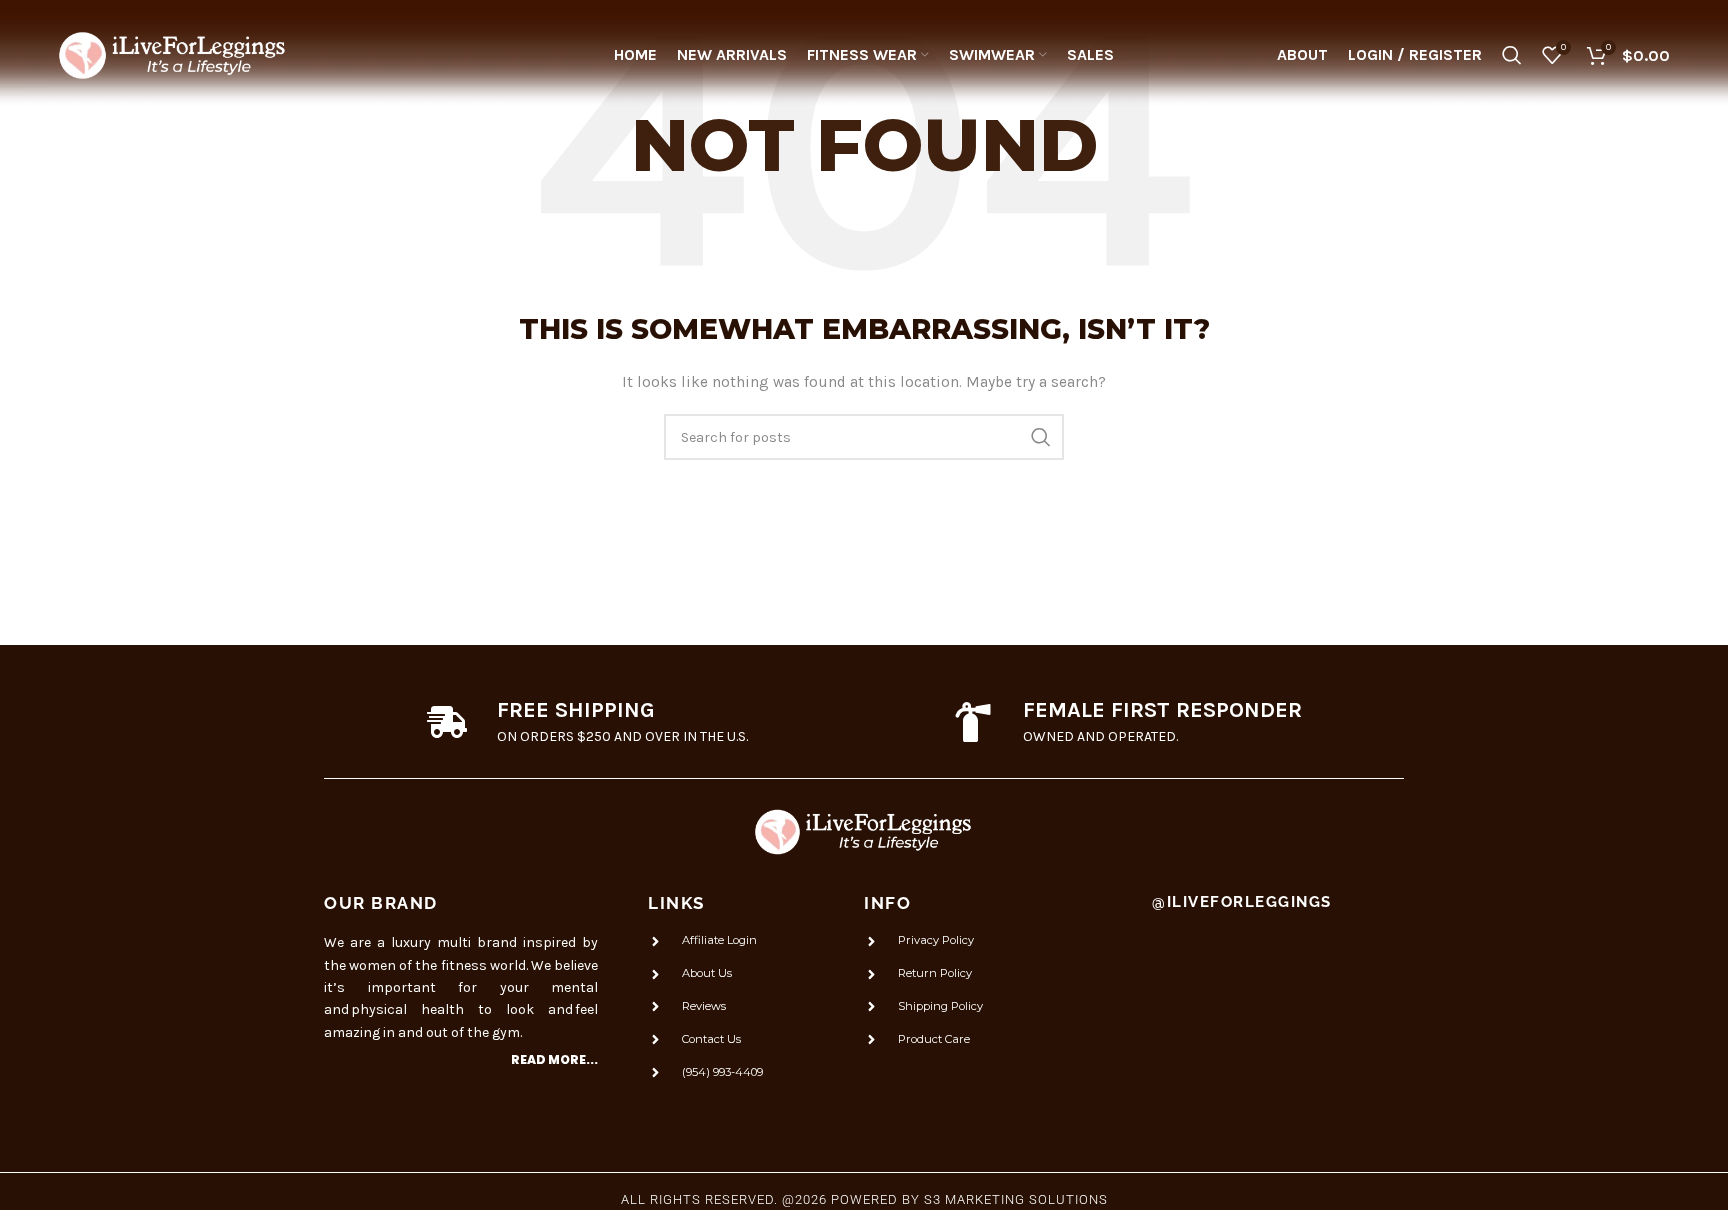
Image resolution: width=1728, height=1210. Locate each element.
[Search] (1512, 55)
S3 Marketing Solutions (1016, 1199)
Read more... (554, 1059)
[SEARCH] (1041, 437)
